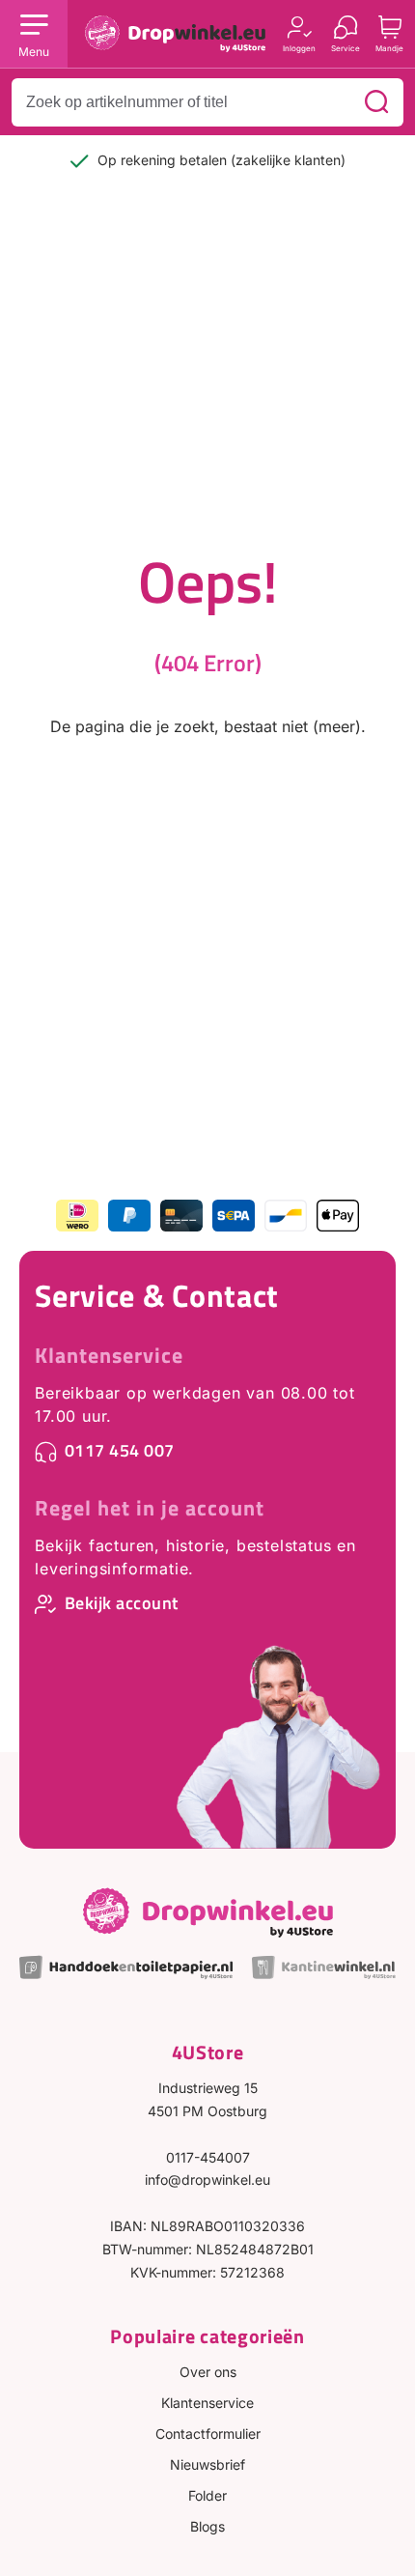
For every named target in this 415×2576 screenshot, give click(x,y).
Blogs (207, 2526)
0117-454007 (208, 2157)
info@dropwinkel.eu (207, 2180)
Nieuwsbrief (207, 2464)
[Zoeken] (376, 102)
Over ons (208, 2372)
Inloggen (299, 48)
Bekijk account (122, 1603)
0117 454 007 (120, 1450)
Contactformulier (208, 2434)
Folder (207, 2495)
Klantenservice (109, 1355)
